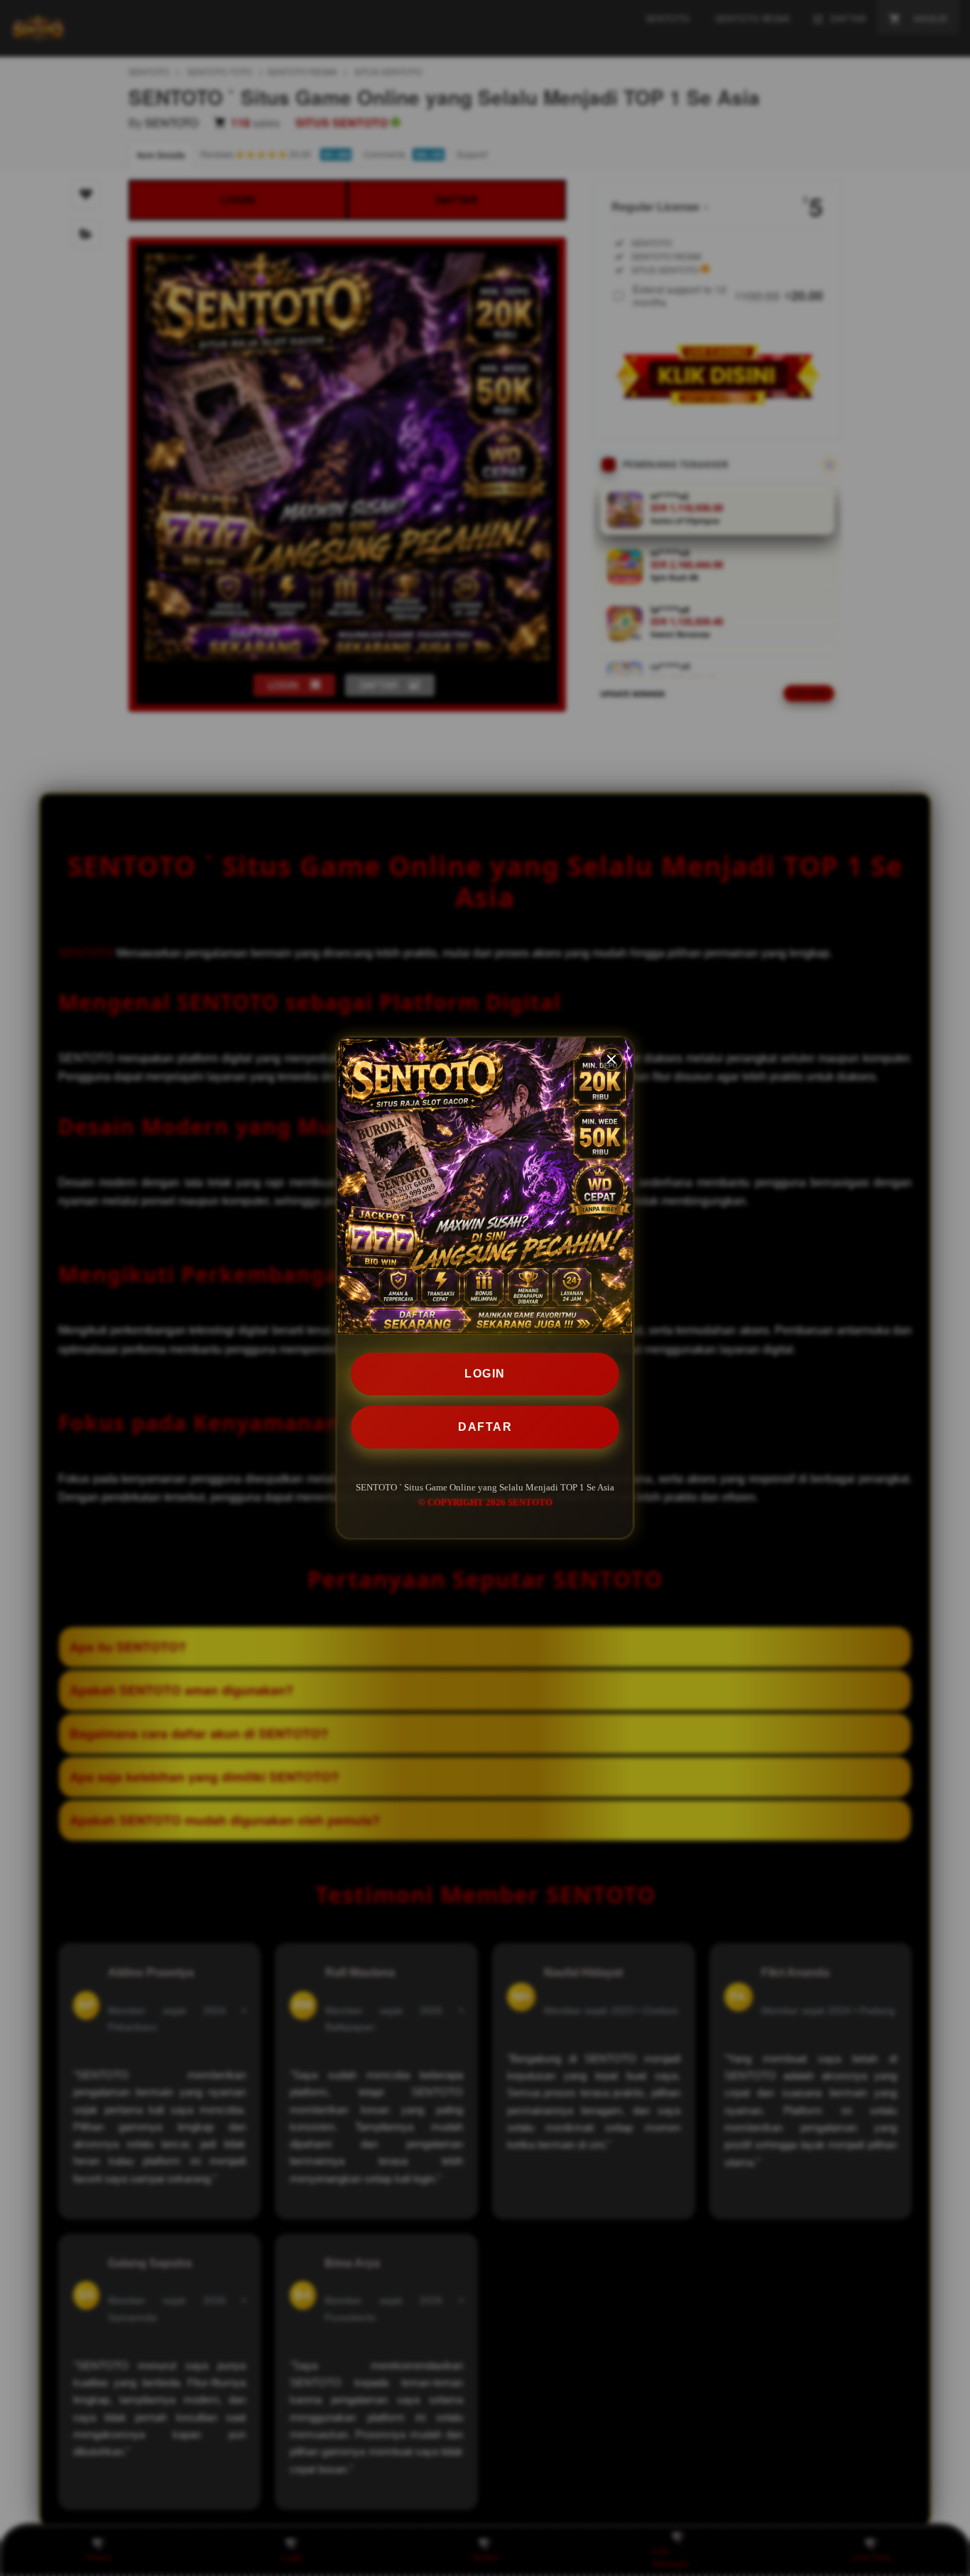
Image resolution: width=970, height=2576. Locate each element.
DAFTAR (485, 1427)
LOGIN (485, 1374)
